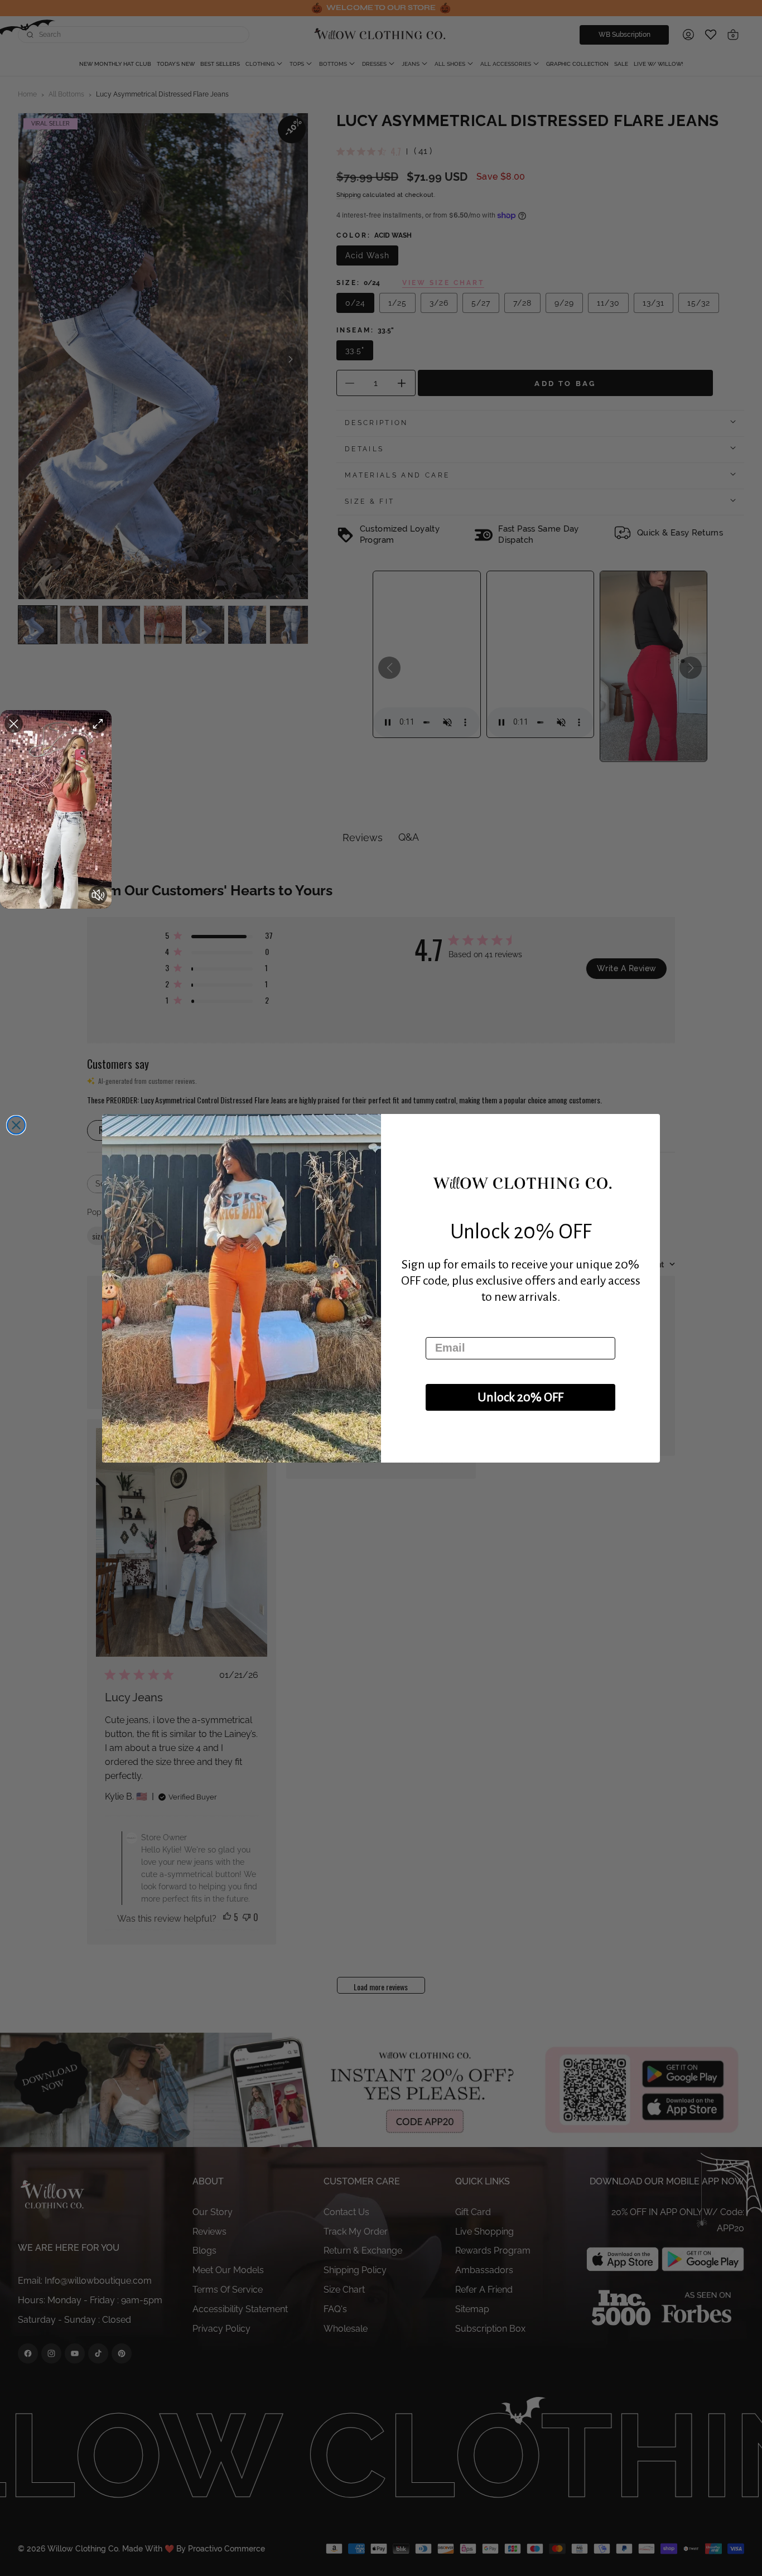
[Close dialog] (16, 1125)
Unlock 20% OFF (520, 1397)
